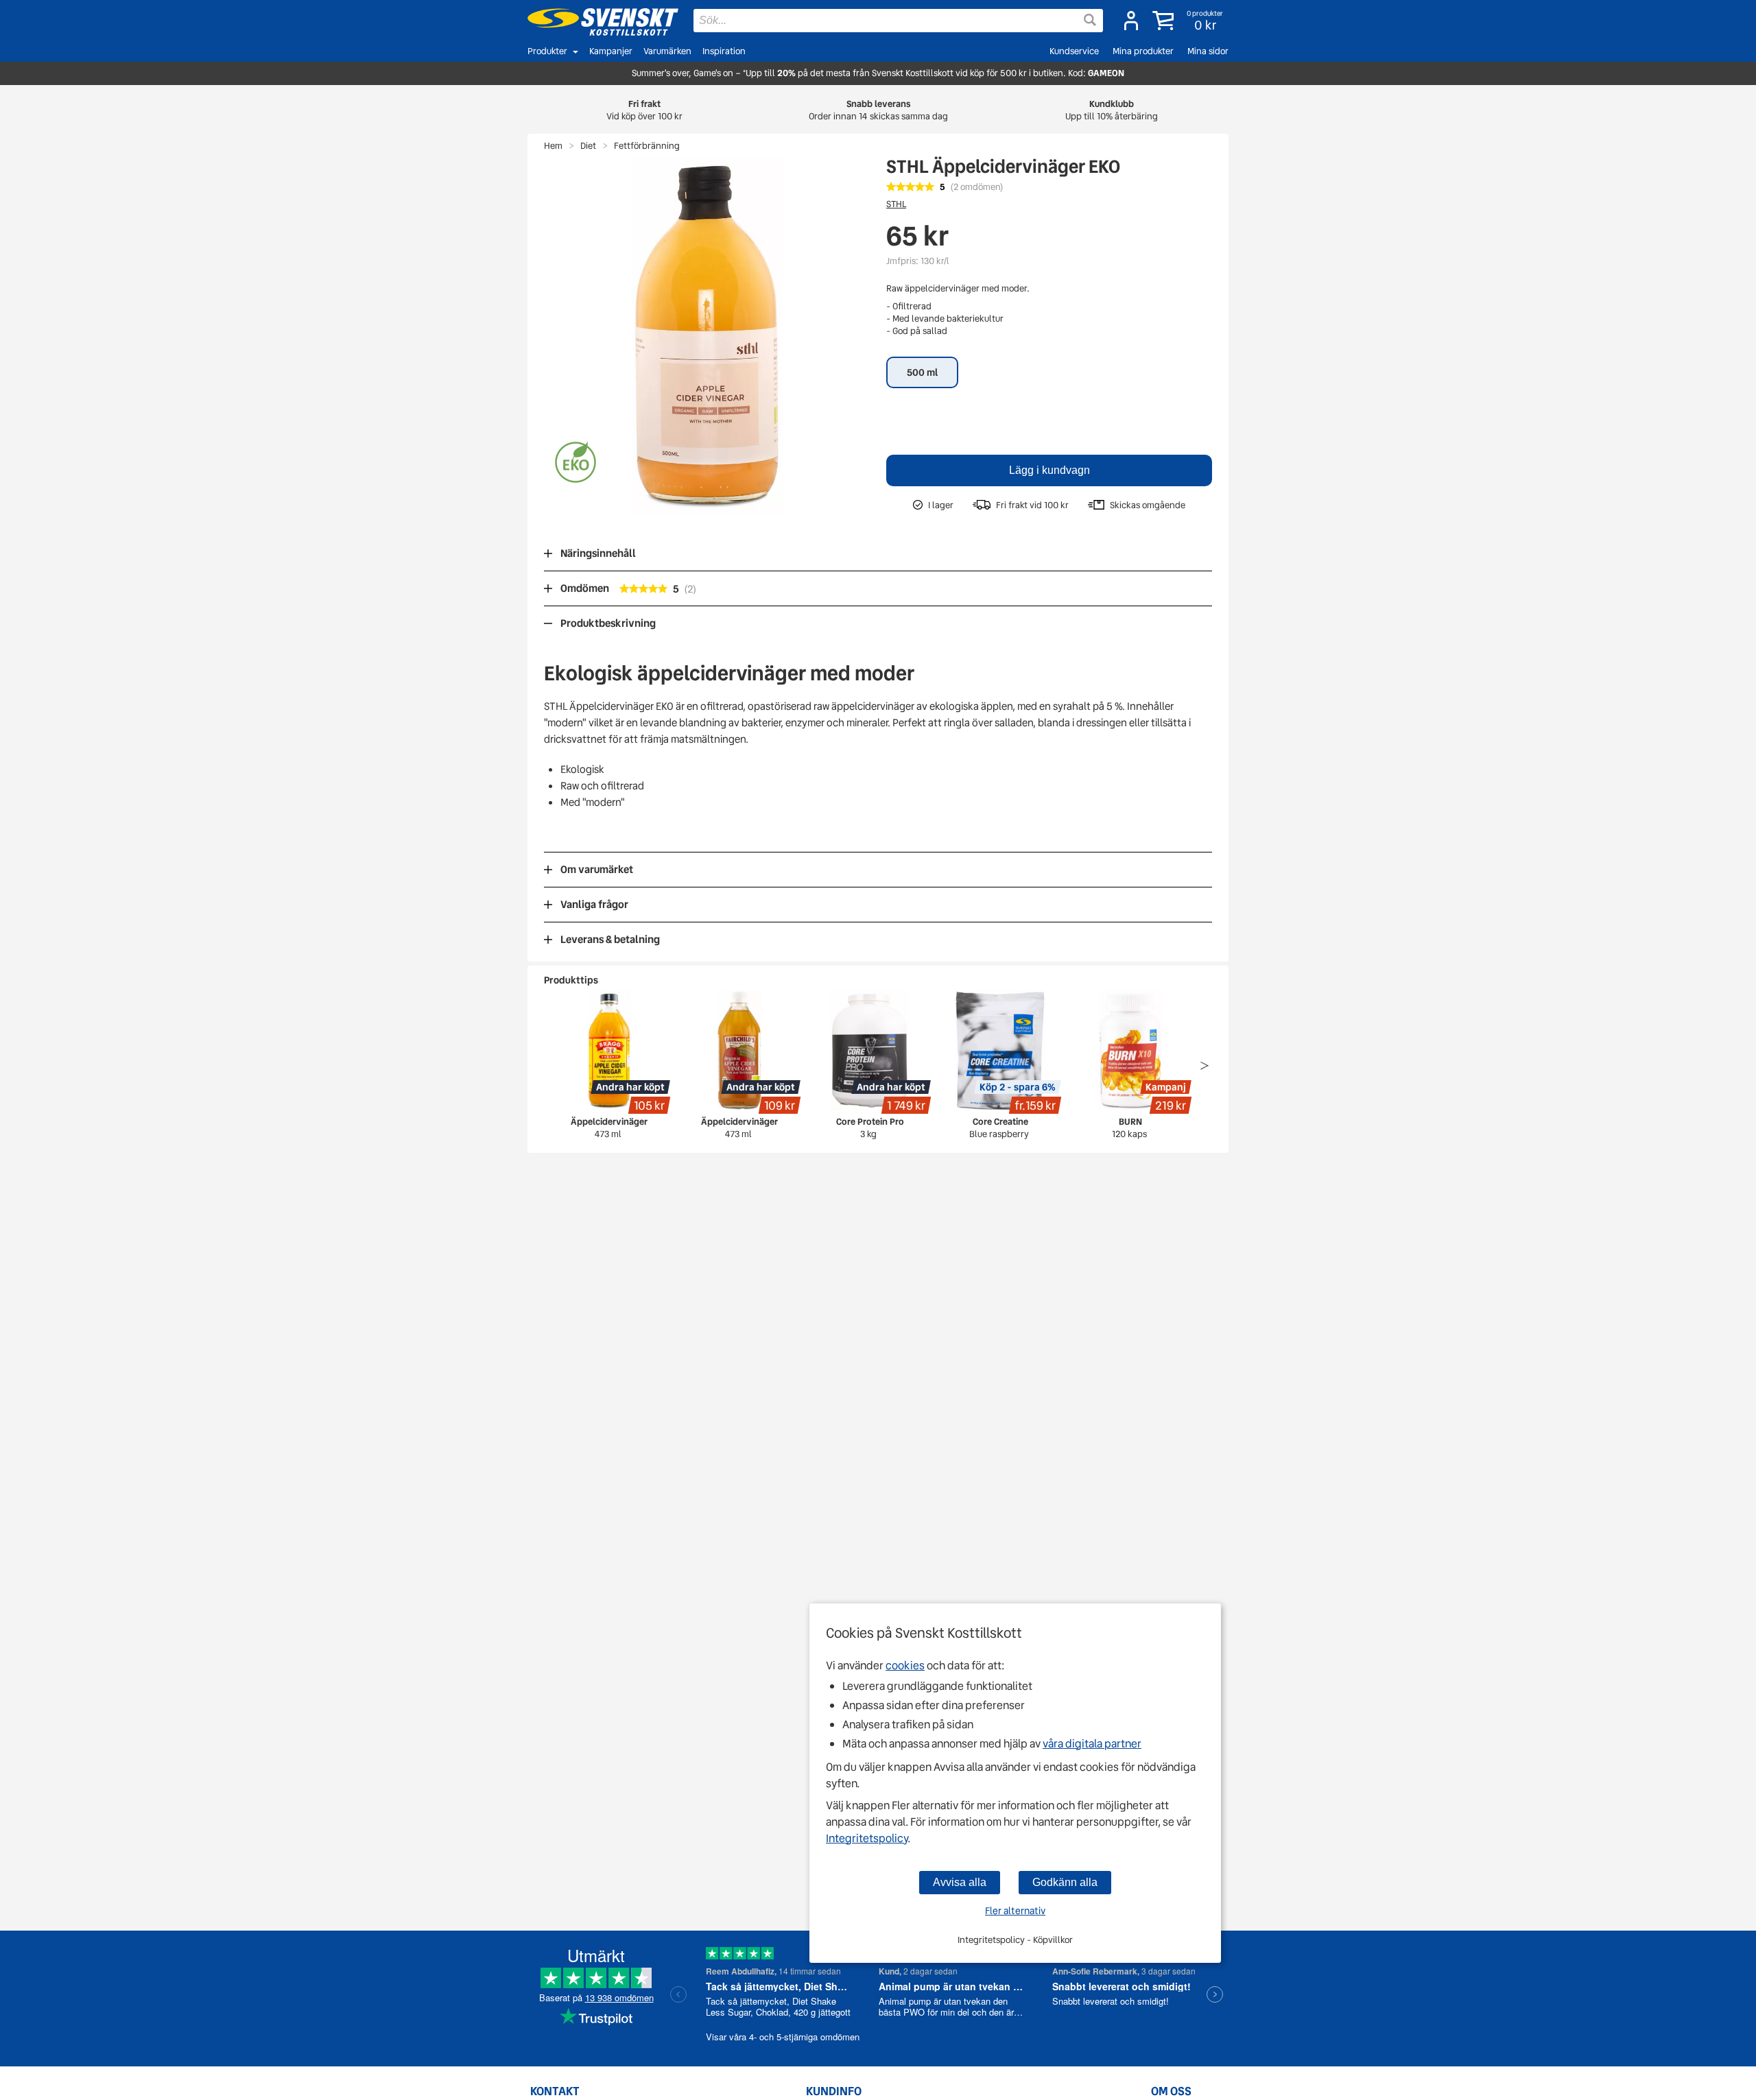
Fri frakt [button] (644, 110)
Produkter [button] (547, 51)
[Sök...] (1090, 20)
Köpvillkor (1053, 1940)
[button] (1189, 21)
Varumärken (667, 51)
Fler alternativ (1015, 1911)
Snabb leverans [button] (878, 110)
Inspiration (724, 51)
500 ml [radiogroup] (922, 372)
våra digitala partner (1092, 1744)
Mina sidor (1208, 51)
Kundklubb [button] (1112, 110)
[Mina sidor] (1131, 21)
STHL (896, 204)
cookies (905, 1666)
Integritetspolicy (867, 1838)
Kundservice (1074, 51)
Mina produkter (1143, 51)
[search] (898, 21)
